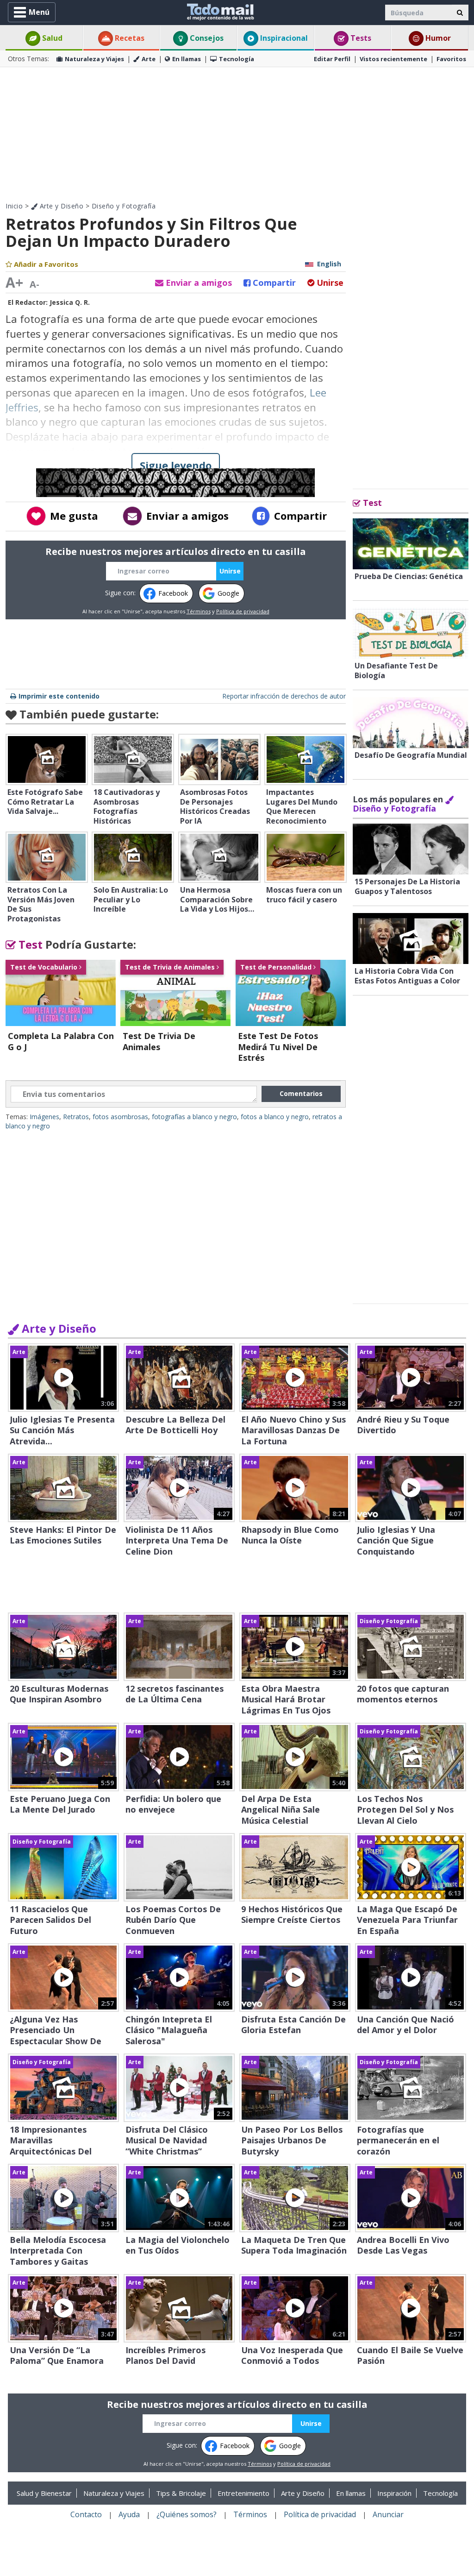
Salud (51, 38)
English (329, 264)
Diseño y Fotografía (124, 206)
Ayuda (129, 2514)
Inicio (14, 206)
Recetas (129, 38)
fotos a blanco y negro (275, 1117)
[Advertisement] (237, 134)
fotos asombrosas (120, 1117)
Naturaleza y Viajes (94, 59)
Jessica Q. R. (70, 302)
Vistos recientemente (393, 59)
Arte (149, 59)
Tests (360, 38)
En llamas (187, 59)
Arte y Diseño (60, 206)
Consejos (206, 38)
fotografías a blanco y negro (194, 1117)
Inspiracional (283, 38)
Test (29, 944)
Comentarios (301, 1093)
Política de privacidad (243, 611)
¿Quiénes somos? (187, 2514)
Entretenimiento (243, 2493)
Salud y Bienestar (44, 2493)
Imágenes (44, 1117)
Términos (199, 611)
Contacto (86, 2514)
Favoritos (451, 59)
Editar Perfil (332, 59)
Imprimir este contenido (59, 696)
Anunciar (388, 2514)
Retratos (76, 1117)
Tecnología (237, 59)
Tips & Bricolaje (181, 2493)
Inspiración (394, 2493)
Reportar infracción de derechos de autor (284, 696)
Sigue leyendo (176, 465)
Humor (437, 38)
